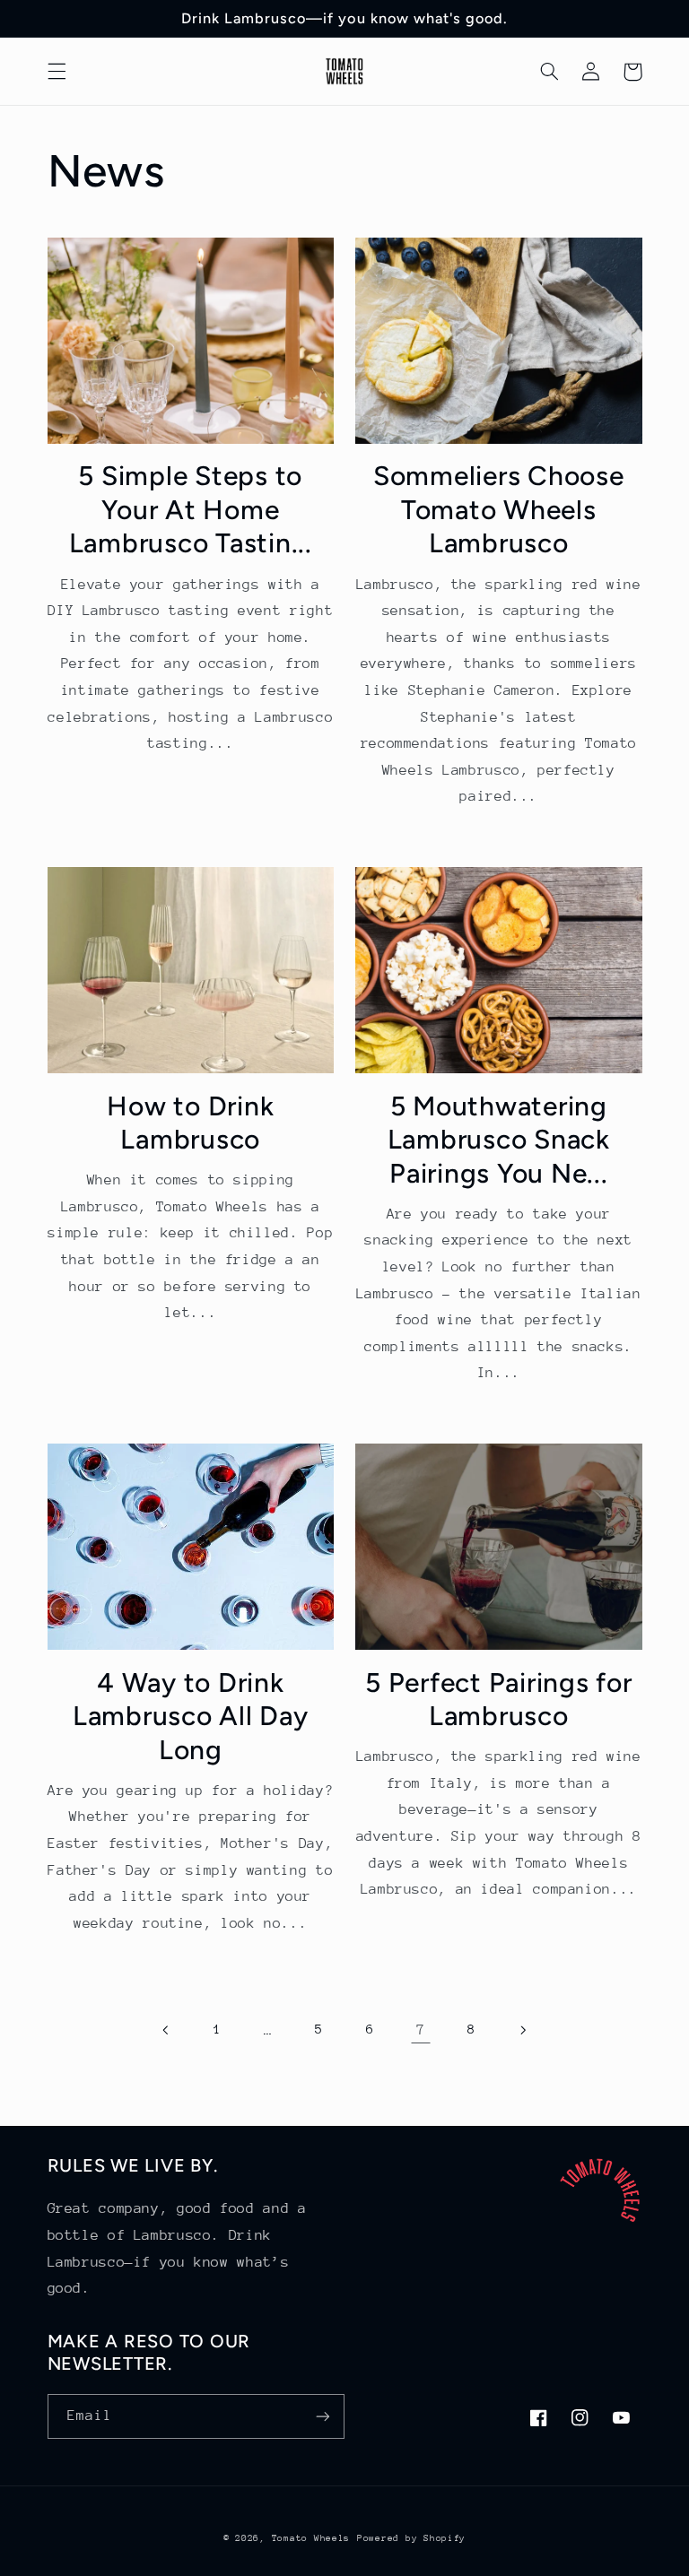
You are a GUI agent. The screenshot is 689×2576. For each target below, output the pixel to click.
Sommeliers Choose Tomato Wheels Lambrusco (499, 509)
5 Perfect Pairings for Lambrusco (499, 1700)
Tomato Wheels (311, 2538)
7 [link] (421, 2030)
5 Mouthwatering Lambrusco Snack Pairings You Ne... (499, 1140)
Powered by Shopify (411, 2538)
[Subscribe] (323, 2416)
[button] (57, 72)
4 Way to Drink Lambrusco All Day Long (191, 1716)
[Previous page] (167, 2030)
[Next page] (522, 2030)
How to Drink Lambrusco (190, 1123)
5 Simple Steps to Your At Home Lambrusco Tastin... (191, 509)
